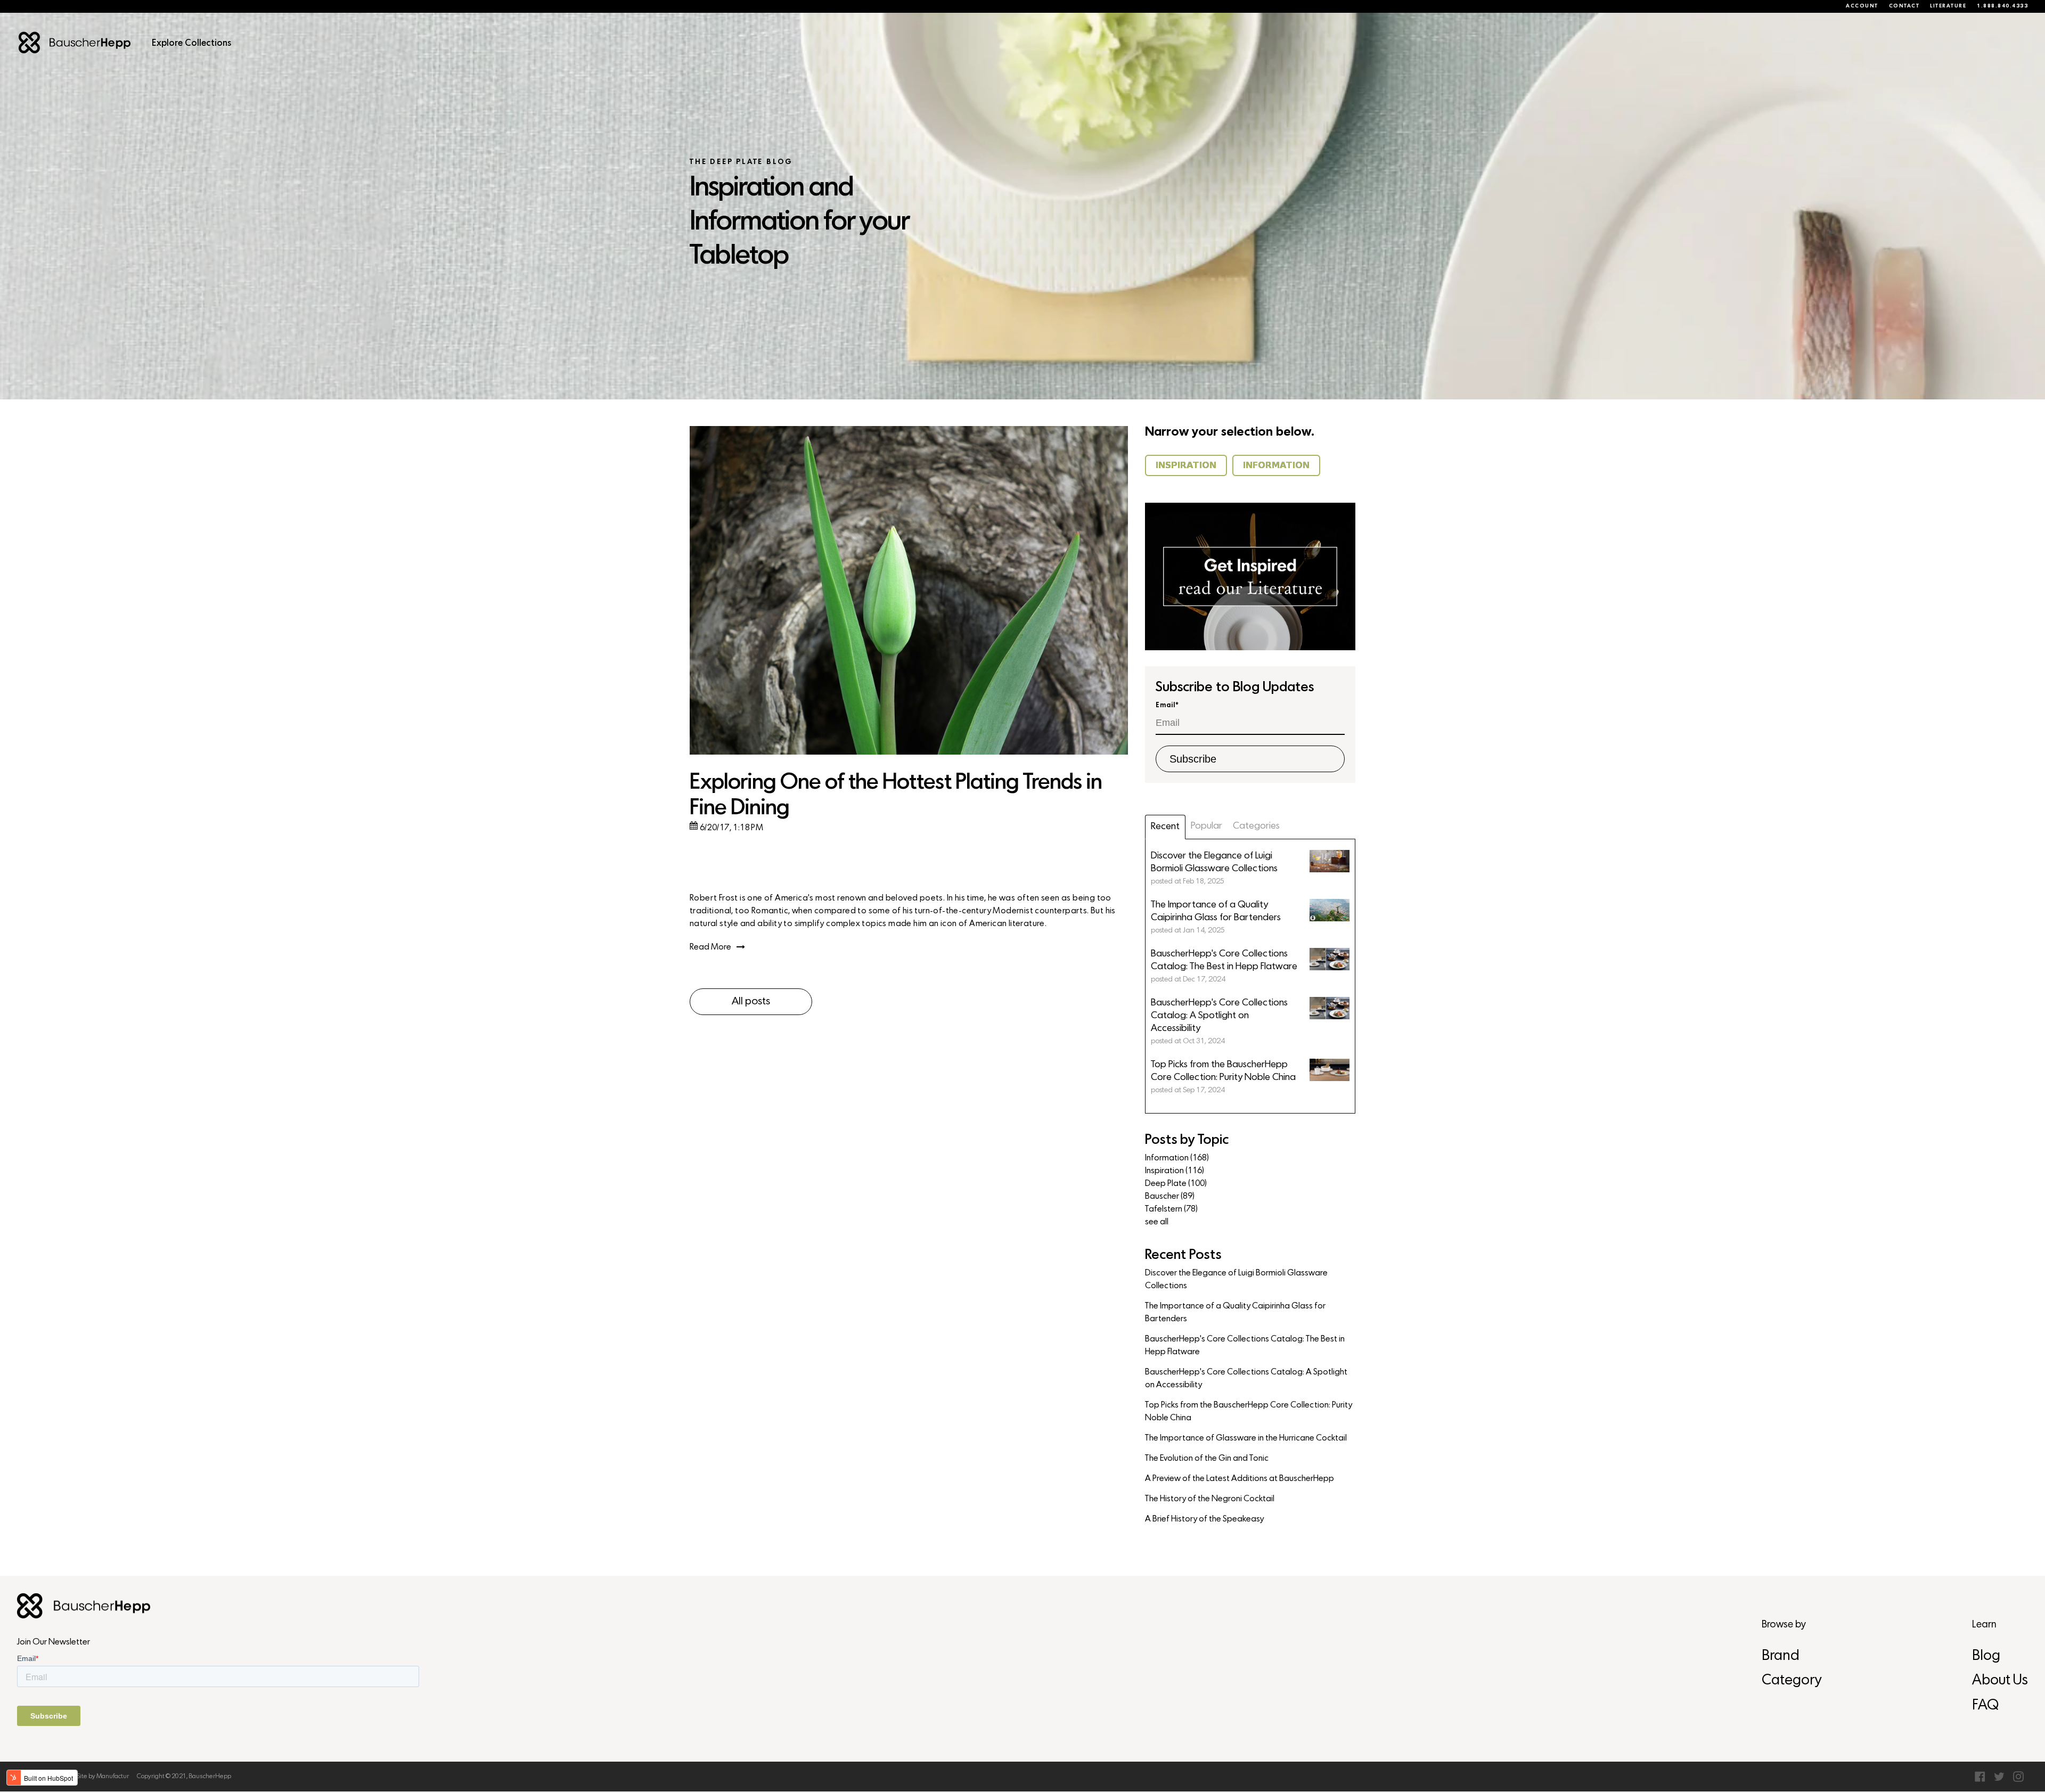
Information (1177, 1158)
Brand (1781, 1656)
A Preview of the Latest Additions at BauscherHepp (1240, 1479)
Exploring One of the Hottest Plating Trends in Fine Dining (896, 796)
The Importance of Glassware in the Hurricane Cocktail (1246, 1438)
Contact (1904, 6)
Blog (1986, 1656)
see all (1157, 1222)
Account (1862, 6)
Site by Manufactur (103, 1777)
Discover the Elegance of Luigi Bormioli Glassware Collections (1236, 1280)
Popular (1206, 826)
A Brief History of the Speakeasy (1204, 1519)
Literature (1948, 6)
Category (1792, 1681)
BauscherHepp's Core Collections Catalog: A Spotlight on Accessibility (1246, 1379)
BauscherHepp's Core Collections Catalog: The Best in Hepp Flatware (1245, 1346)
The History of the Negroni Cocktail (1210, 1499)
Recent (1165, 827)
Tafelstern (1171, 1209)
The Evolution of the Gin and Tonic (1207, 1459)
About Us (2000, 1681)
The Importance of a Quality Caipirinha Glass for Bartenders (1235, 1313)
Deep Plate (1176, 1184)
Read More (710, 947)
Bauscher (1170, 1197)
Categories (1256, 826)
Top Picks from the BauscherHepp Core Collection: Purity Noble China (1249, 1412)
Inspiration (1175, 1171)
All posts (751, 1002)
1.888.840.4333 (2002, 6)
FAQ (1985, 1706)
